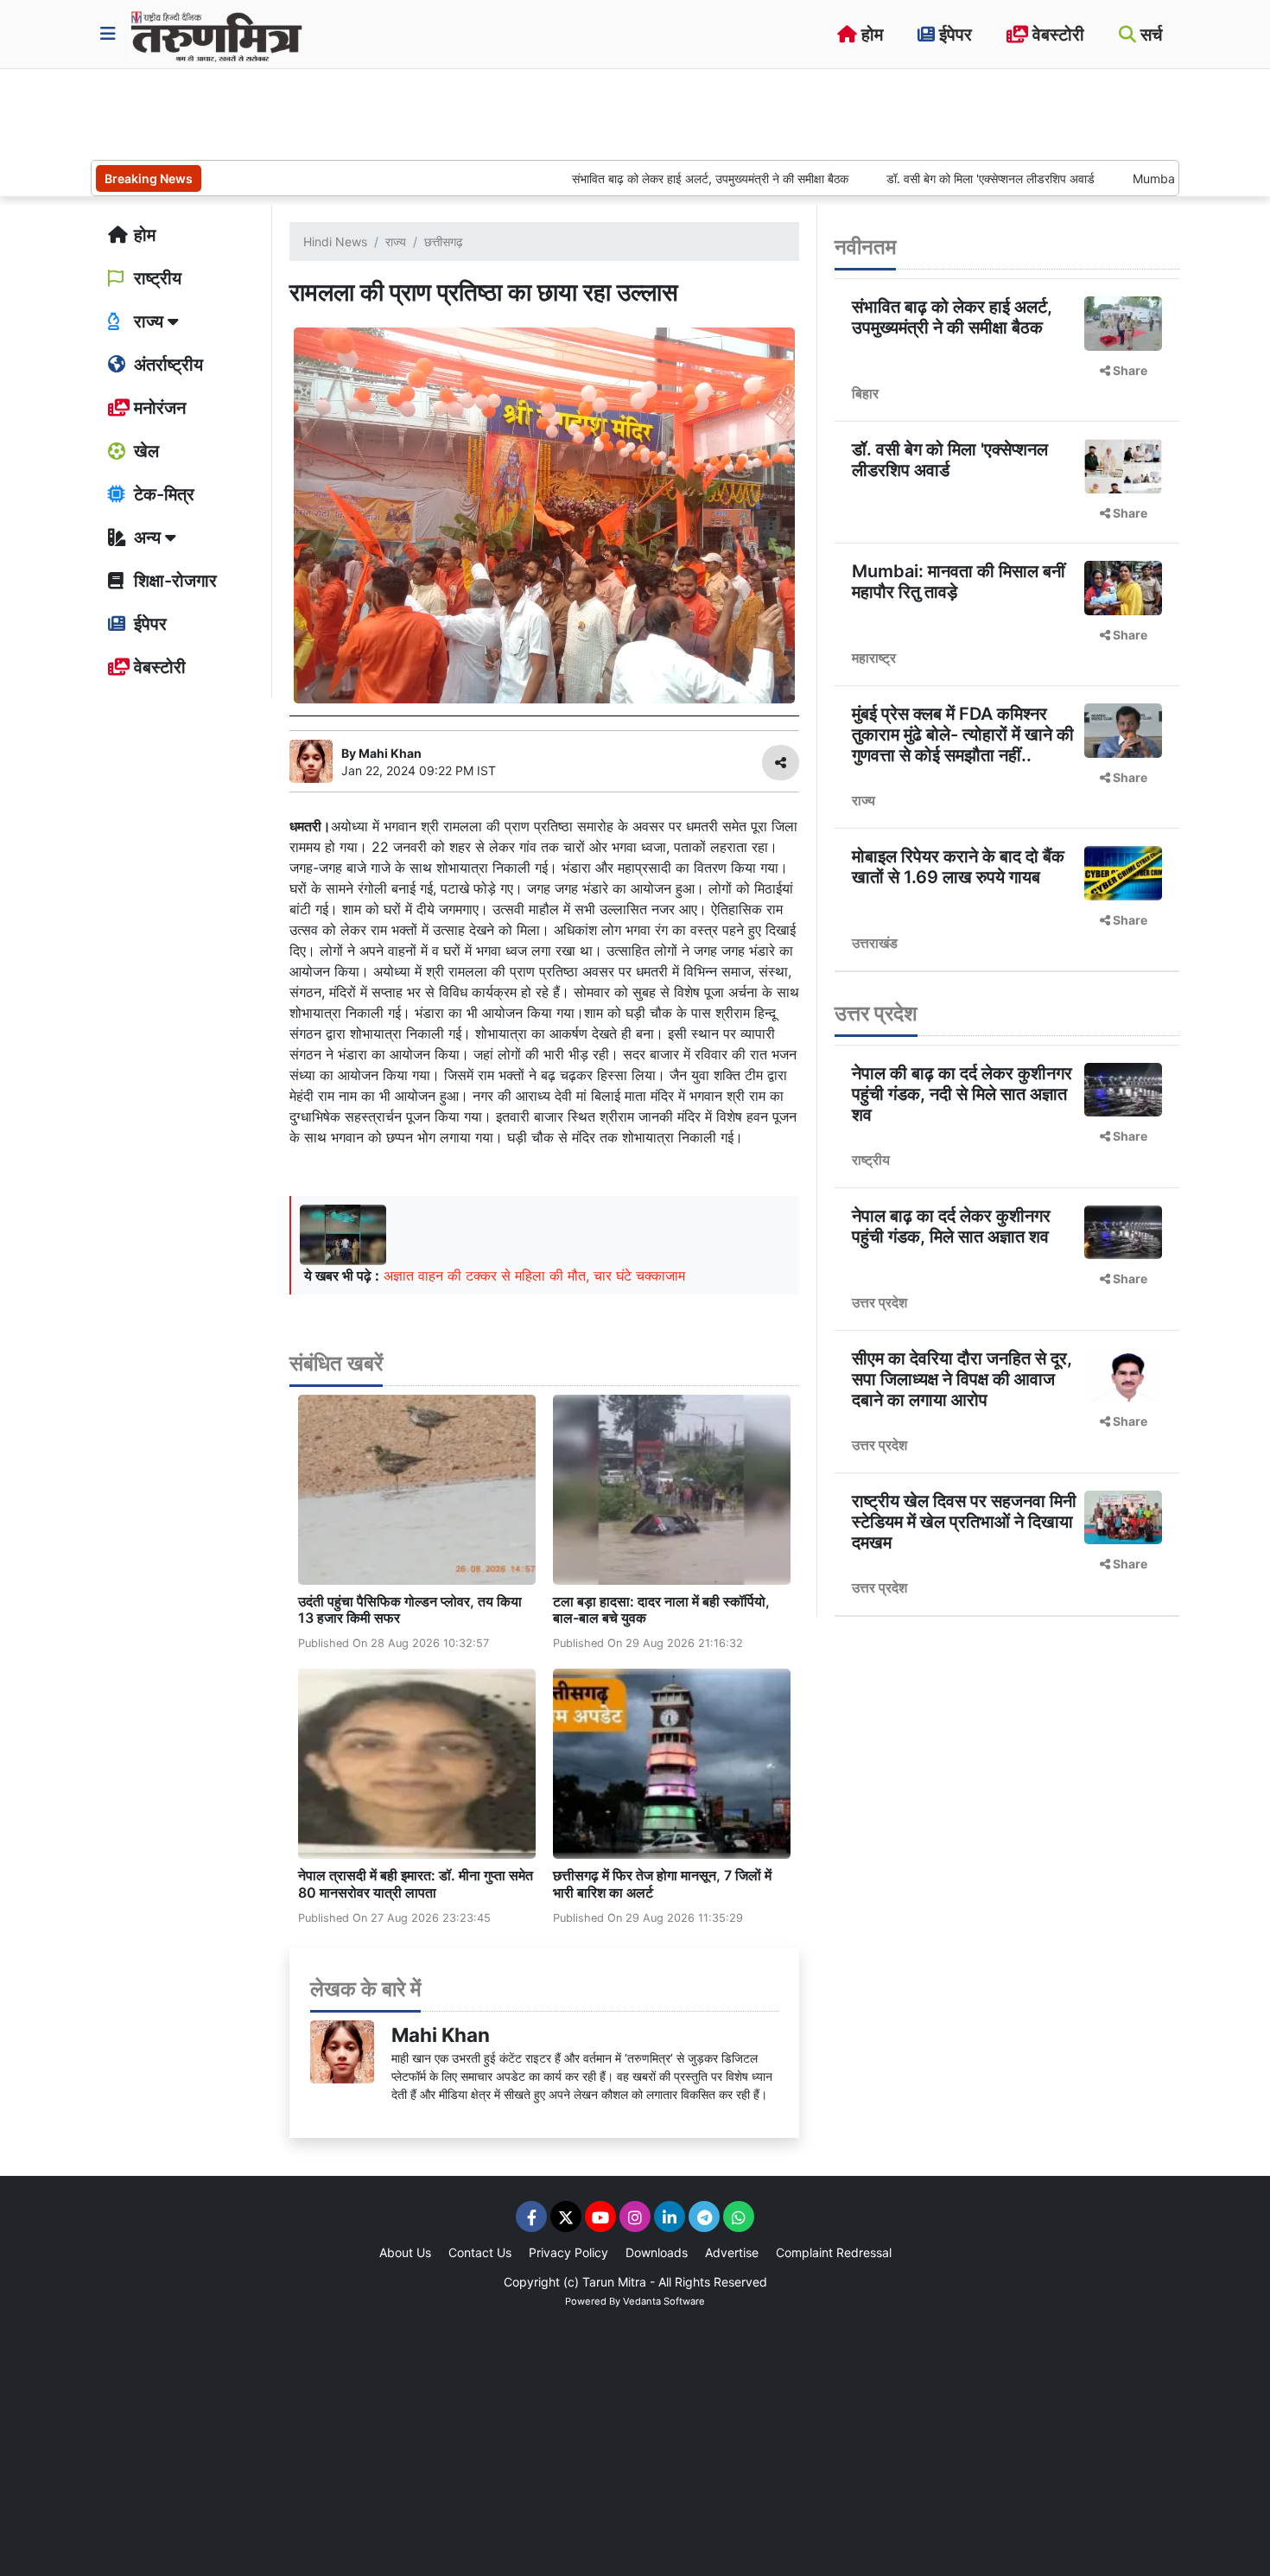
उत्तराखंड (875, 943)
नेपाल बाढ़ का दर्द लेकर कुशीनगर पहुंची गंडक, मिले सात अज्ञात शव (951, 1226)
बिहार (865, 393)
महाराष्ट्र (874, 658)
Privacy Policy (568, 2252)
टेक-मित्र (162, 494)
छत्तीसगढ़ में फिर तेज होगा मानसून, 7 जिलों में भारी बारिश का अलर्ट (662, 1883)
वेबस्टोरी (1056, 35)
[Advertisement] (405, 112)
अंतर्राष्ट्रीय (166, 365)
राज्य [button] (149, 321)
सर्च (1149, 35)
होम (870, 35)
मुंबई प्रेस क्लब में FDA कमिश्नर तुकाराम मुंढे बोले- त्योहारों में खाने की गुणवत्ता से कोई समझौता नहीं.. (963, 735)
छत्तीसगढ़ (444, 242)
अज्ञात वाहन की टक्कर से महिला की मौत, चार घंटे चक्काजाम (534, 1275)
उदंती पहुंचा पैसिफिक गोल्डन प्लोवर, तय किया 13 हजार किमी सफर (410, 1609)
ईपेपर (953, 35)
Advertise (732, 2252)
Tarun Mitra (614, 2282)
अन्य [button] (147, 537)
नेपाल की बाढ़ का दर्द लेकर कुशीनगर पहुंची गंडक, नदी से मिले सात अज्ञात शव (962, 1094)
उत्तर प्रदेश (879, 1302)
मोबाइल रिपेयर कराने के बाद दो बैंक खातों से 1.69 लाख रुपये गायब (958, 867)
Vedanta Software (664, 2301)
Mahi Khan (441, 2035)
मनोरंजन (158, 408)
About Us (405, 2252)
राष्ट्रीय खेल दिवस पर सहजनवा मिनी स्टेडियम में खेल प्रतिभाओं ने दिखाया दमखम (964, 1522)
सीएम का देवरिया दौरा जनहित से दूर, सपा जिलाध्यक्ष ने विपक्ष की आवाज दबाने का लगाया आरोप (962, 1379)
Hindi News (335, 242)
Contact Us (480, 2252)
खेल (144, 451)
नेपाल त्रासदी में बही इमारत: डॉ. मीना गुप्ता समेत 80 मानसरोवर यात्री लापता (416, 1883)
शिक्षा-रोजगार (173, 581)
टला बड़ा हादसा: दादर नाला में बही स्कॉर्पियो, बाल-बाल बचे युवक (661, 1609)
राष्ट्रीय (156, 278)
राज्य (396, 242)
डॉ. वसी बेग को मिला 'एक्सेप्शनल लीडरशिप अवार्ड (927, 178)
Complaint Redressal (834, 2252)
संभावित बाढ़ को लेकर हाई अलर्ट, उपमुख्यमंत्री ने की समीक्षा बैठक (647, 178)
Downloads (657, 2252)
